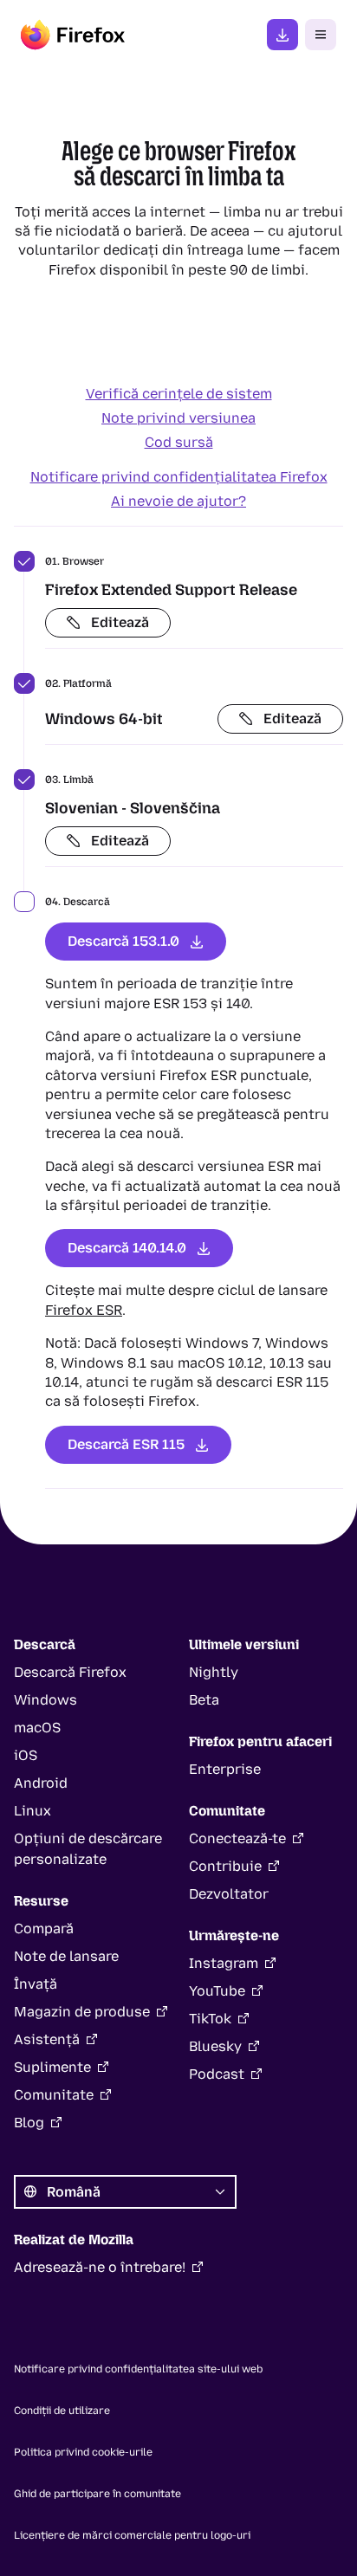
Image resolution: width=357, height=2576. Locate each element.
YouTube (217, 1991)
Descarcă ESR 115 (126, 1444)
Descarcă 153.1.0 (123, 941)
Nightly (214, 1672)
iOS (26, 1755)
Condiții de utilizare (62, 2411)
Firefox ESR (84, 1310)
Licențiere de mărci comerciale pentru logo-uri (132, 2535)
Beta (204, 1700)
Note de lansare (66, 1956)
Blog (29, 2123)
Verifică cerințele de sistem (179, 394)
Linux (32, 1811)
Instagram (224, 1963)
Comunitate (54, 2095)
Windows (45, 1700)
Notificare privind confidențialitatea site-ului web (138, 2369)
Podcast (217, 2074)
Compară (44, 1929)
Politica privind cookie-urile (83, 2452)
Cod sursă (179, 442)
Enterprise (225, 1769)
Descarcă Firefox (70, 1672)
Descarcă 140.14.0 (127, 1248)
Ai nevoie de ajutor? (178, 501)
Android (41, 1783)
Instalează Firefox (282, 35)
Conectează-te (237, 1838)
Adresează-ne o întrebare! (100, 2267)
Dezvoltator (229, 1894)
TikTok (210, 2019)
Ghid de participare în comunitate (97, 2494)
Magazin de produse (82, 2012)
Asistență (47, 2039)
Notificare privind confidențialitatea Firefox (179, 477)
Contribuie (225, 1866)
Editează (120, 622)
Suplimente (52, 2067)
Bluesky (215, 2046)
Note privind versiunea (178, 418)
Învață (36, 1984)
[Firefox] (73, 35)
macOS (37, 1728)
